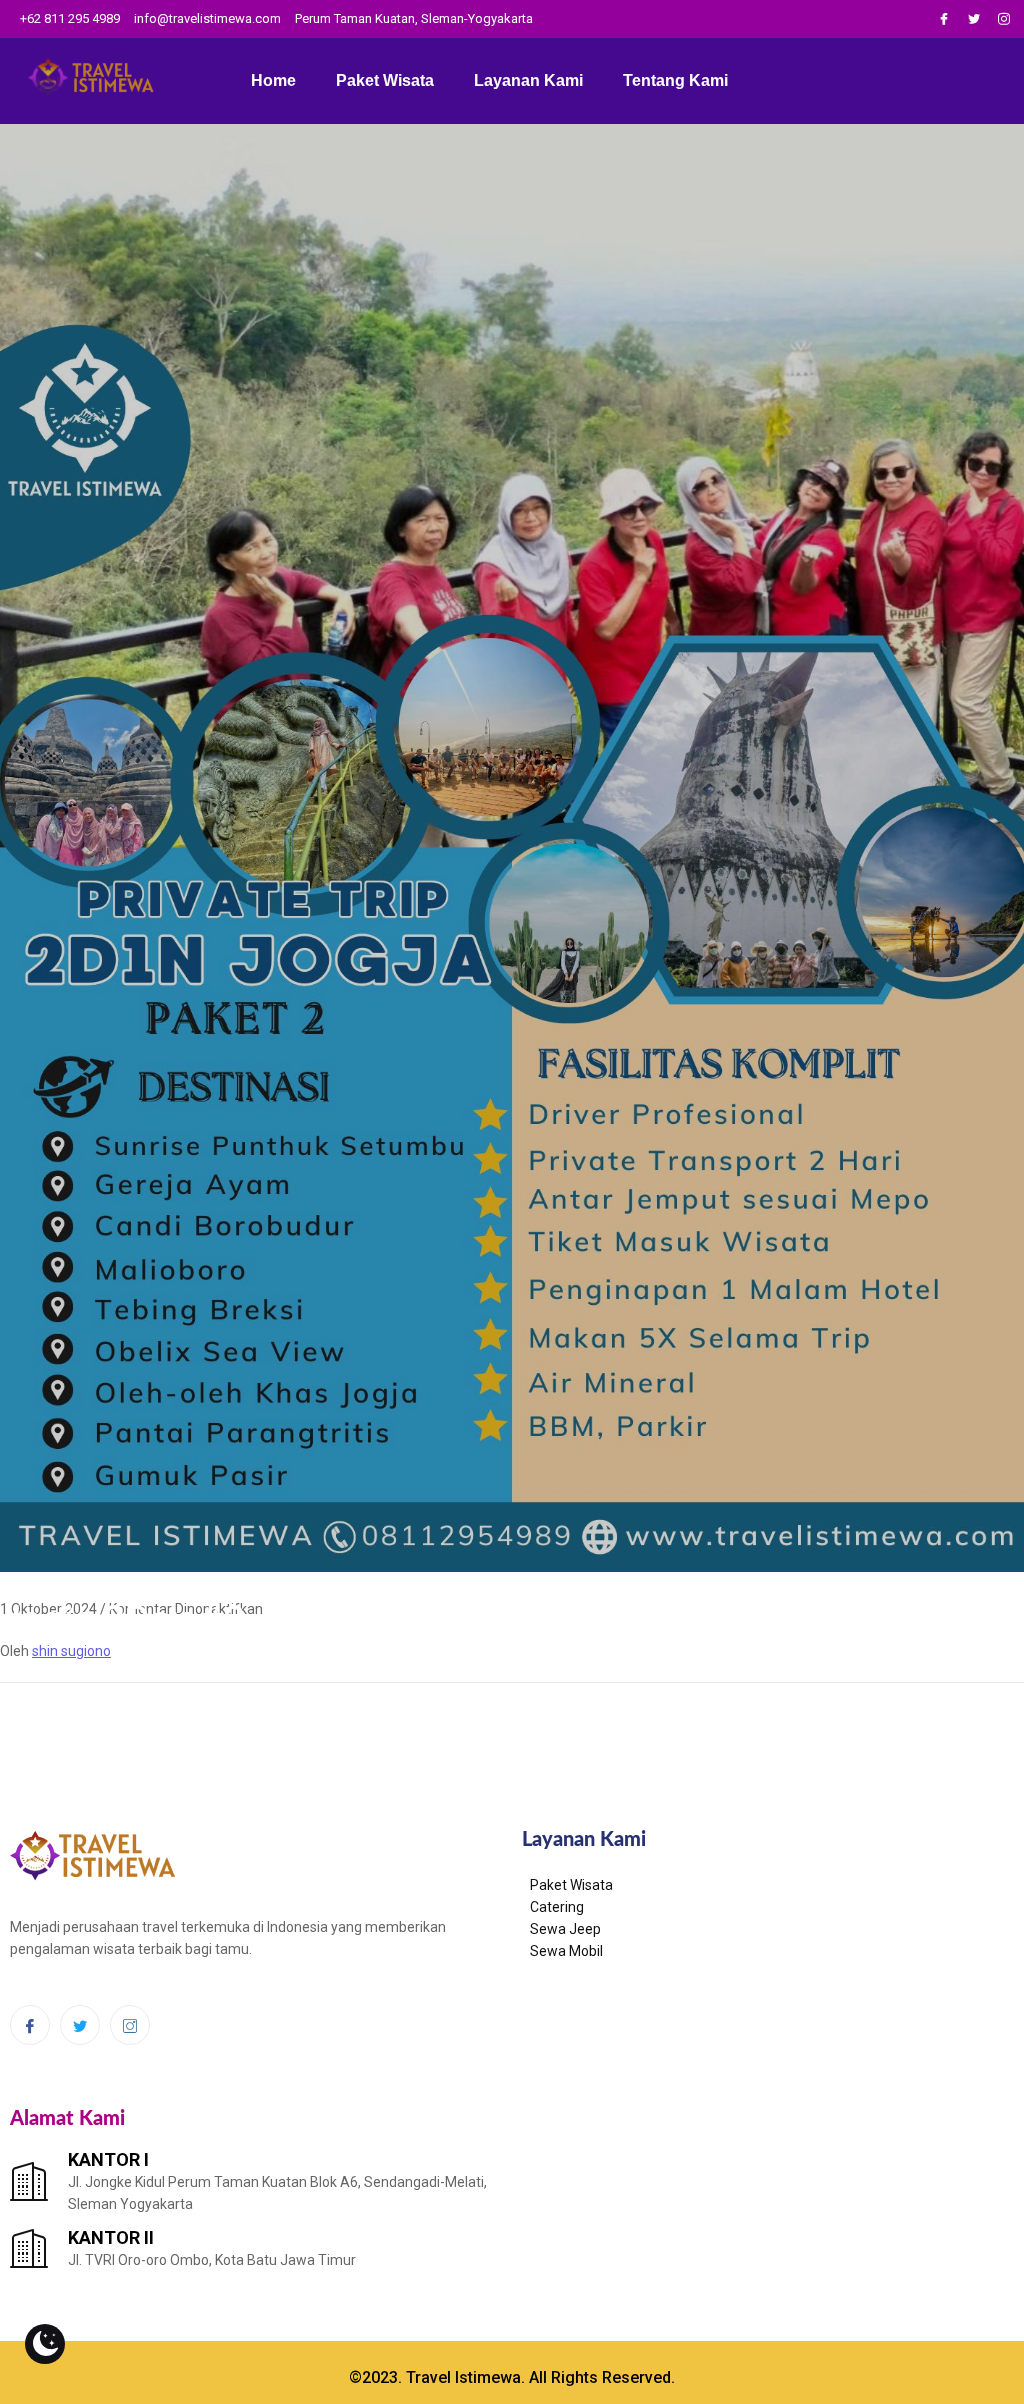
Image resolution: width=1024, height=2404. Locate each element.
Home (273, 80)
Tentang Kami (675, 80)
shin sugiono (71, 1651)
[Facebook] (944, 19)
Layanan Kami (528, 80)
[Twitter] (974, 19)
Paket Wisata (385, 80)
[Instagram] (1004, 19)
